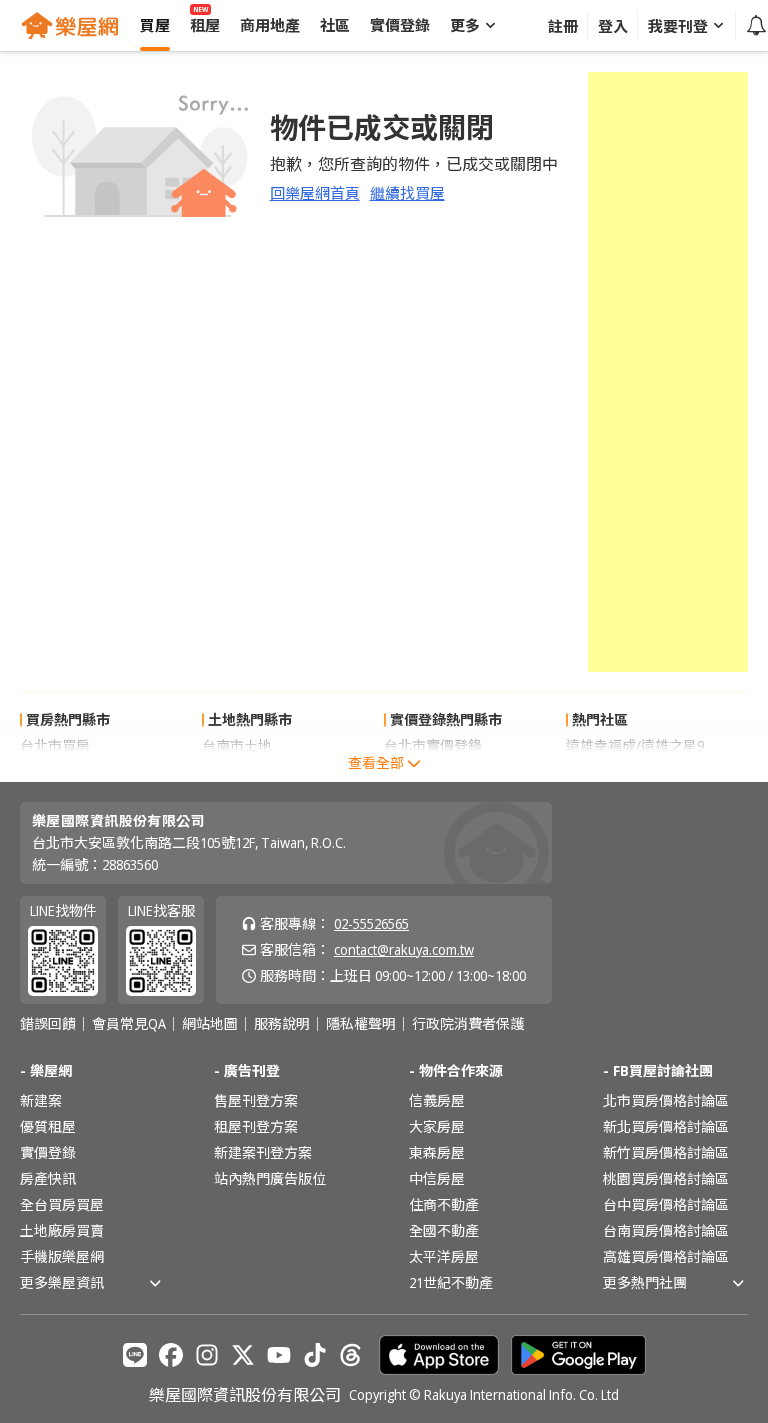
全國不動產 (444, 1230)
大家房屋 (437, 1126)
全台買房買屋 (62, 1204)
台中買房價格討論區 (666, 1204)
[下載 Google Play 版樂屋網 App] (578, 1355)
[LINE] (135, 1355)
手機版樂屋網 (62, 1256)
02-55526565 (371, 923)
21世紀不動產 (451, 1282)
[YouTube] (279, 1355)
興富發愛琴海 (608, 771)
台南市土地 (237, 745)
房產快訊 (48, 1178)
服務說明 (282, 1024)
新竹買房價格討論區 (666, 1152)
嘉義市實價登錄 (433, 771)
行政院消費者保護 (468, 1024)
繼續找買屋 (407, 193)
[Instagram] (207, 1355)
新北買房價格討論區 (666, 1126)
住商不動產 (444, 1204)
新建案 (41, 1100)
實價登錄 (48, 1152)
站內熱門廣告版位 (270, 1178)
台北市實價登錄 (433, 745)
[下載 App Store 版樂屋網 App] (439, 1355)
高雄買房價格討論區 (666, 1256)
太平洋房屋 (444, 1256)
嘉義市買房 (55, 771)
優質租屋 (48, 1126)
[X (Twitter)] (243, 1355)
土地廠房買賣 (62, 1230)
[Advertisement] (668, 372)
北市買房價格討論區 (666, 1100)
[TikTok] (315, 1355)
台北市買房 (55, 745)
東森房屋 (437, 1152)
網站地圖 (210, 1024)
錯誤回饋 (48, 1024)
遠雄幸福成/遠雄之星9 (635, 745)
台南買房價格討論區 (666, 1230)
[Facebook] (171, 1355)
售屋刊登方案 (256, 1100)
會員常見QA (129, 1024)
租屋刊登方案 (256, 1126)
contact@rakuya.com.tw (404, 949)
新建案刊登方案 (263, 1152)
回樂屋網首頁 (315, 193)
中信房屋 (437, 1178)
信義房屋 (437, 1100)
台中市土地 (237, 771)
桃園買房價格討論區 (666, 1178)
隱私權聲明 (361, 1024)
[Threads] (351, 1355)
